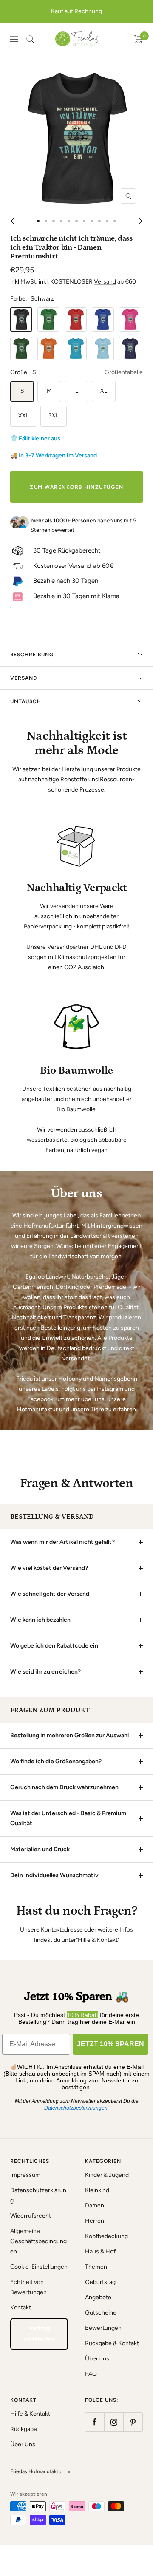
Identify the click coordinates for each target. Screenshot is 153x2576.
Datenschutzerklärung (38, 2195)
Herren (95, 2221)
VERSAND (24, 678)
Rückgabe (24, 2429)
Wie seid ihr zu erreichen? (45, 1672)
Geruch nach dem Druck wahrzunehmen (64, 1787)
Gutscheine (101, 2313)
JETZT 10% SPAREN (110, 2044)
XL (104, 391)
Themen (96, 2267)
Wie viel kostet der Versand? (49, 1568)
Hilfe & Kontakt (30, 2414)
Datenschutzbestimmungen (76, 2108)
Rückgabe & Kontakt (112, 2343)
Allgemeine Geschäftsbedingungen (38, 2241)
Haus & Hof (100, 2251)
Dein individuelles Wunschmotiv (54, 1875)
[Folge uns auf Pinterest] (133, 2422)
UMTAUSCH (26, 701)
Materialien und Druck (40, 1849)
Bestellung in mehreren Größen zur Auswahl (69, 1735)
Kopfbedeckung (106, 2236)
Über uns (97, 2359)
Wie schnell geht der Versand (50, 1594)
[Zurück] (14, 221)
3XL (54, 416)
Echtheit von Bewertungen (28, 2287)
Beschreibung (32, 655)
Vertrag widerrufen (39, 2334)
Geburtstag (100, 2282)
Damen (95, 2206)
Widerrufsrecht (31, 2216)
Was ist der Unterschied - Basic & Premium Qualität (68, 1818)
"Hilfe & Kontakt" (98, 1940)
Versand (105, 282)
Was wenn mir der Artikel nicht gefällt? (62, 1542)
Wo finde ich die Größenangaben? (56, 1761)
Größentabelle (124, 372)
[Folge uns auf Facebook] (95, 2422)
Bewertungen (103, 2328)
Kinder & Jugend (107, 2175)
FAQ (91, 2374)
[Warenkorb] (138, 39)
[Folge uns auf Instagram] (114, 2422)
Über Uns (23, 2444)
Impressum (25, 2175)
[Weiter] (139, 221)
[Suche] (30, 39)
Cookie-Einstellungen (39, 2267)
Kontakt (21, 2308)
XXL (24, 416)
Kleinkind (97, 2190)
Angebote (98, 2297)
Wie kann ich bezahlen (40, 1620)
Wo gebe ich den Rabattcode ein (54, 1646)
